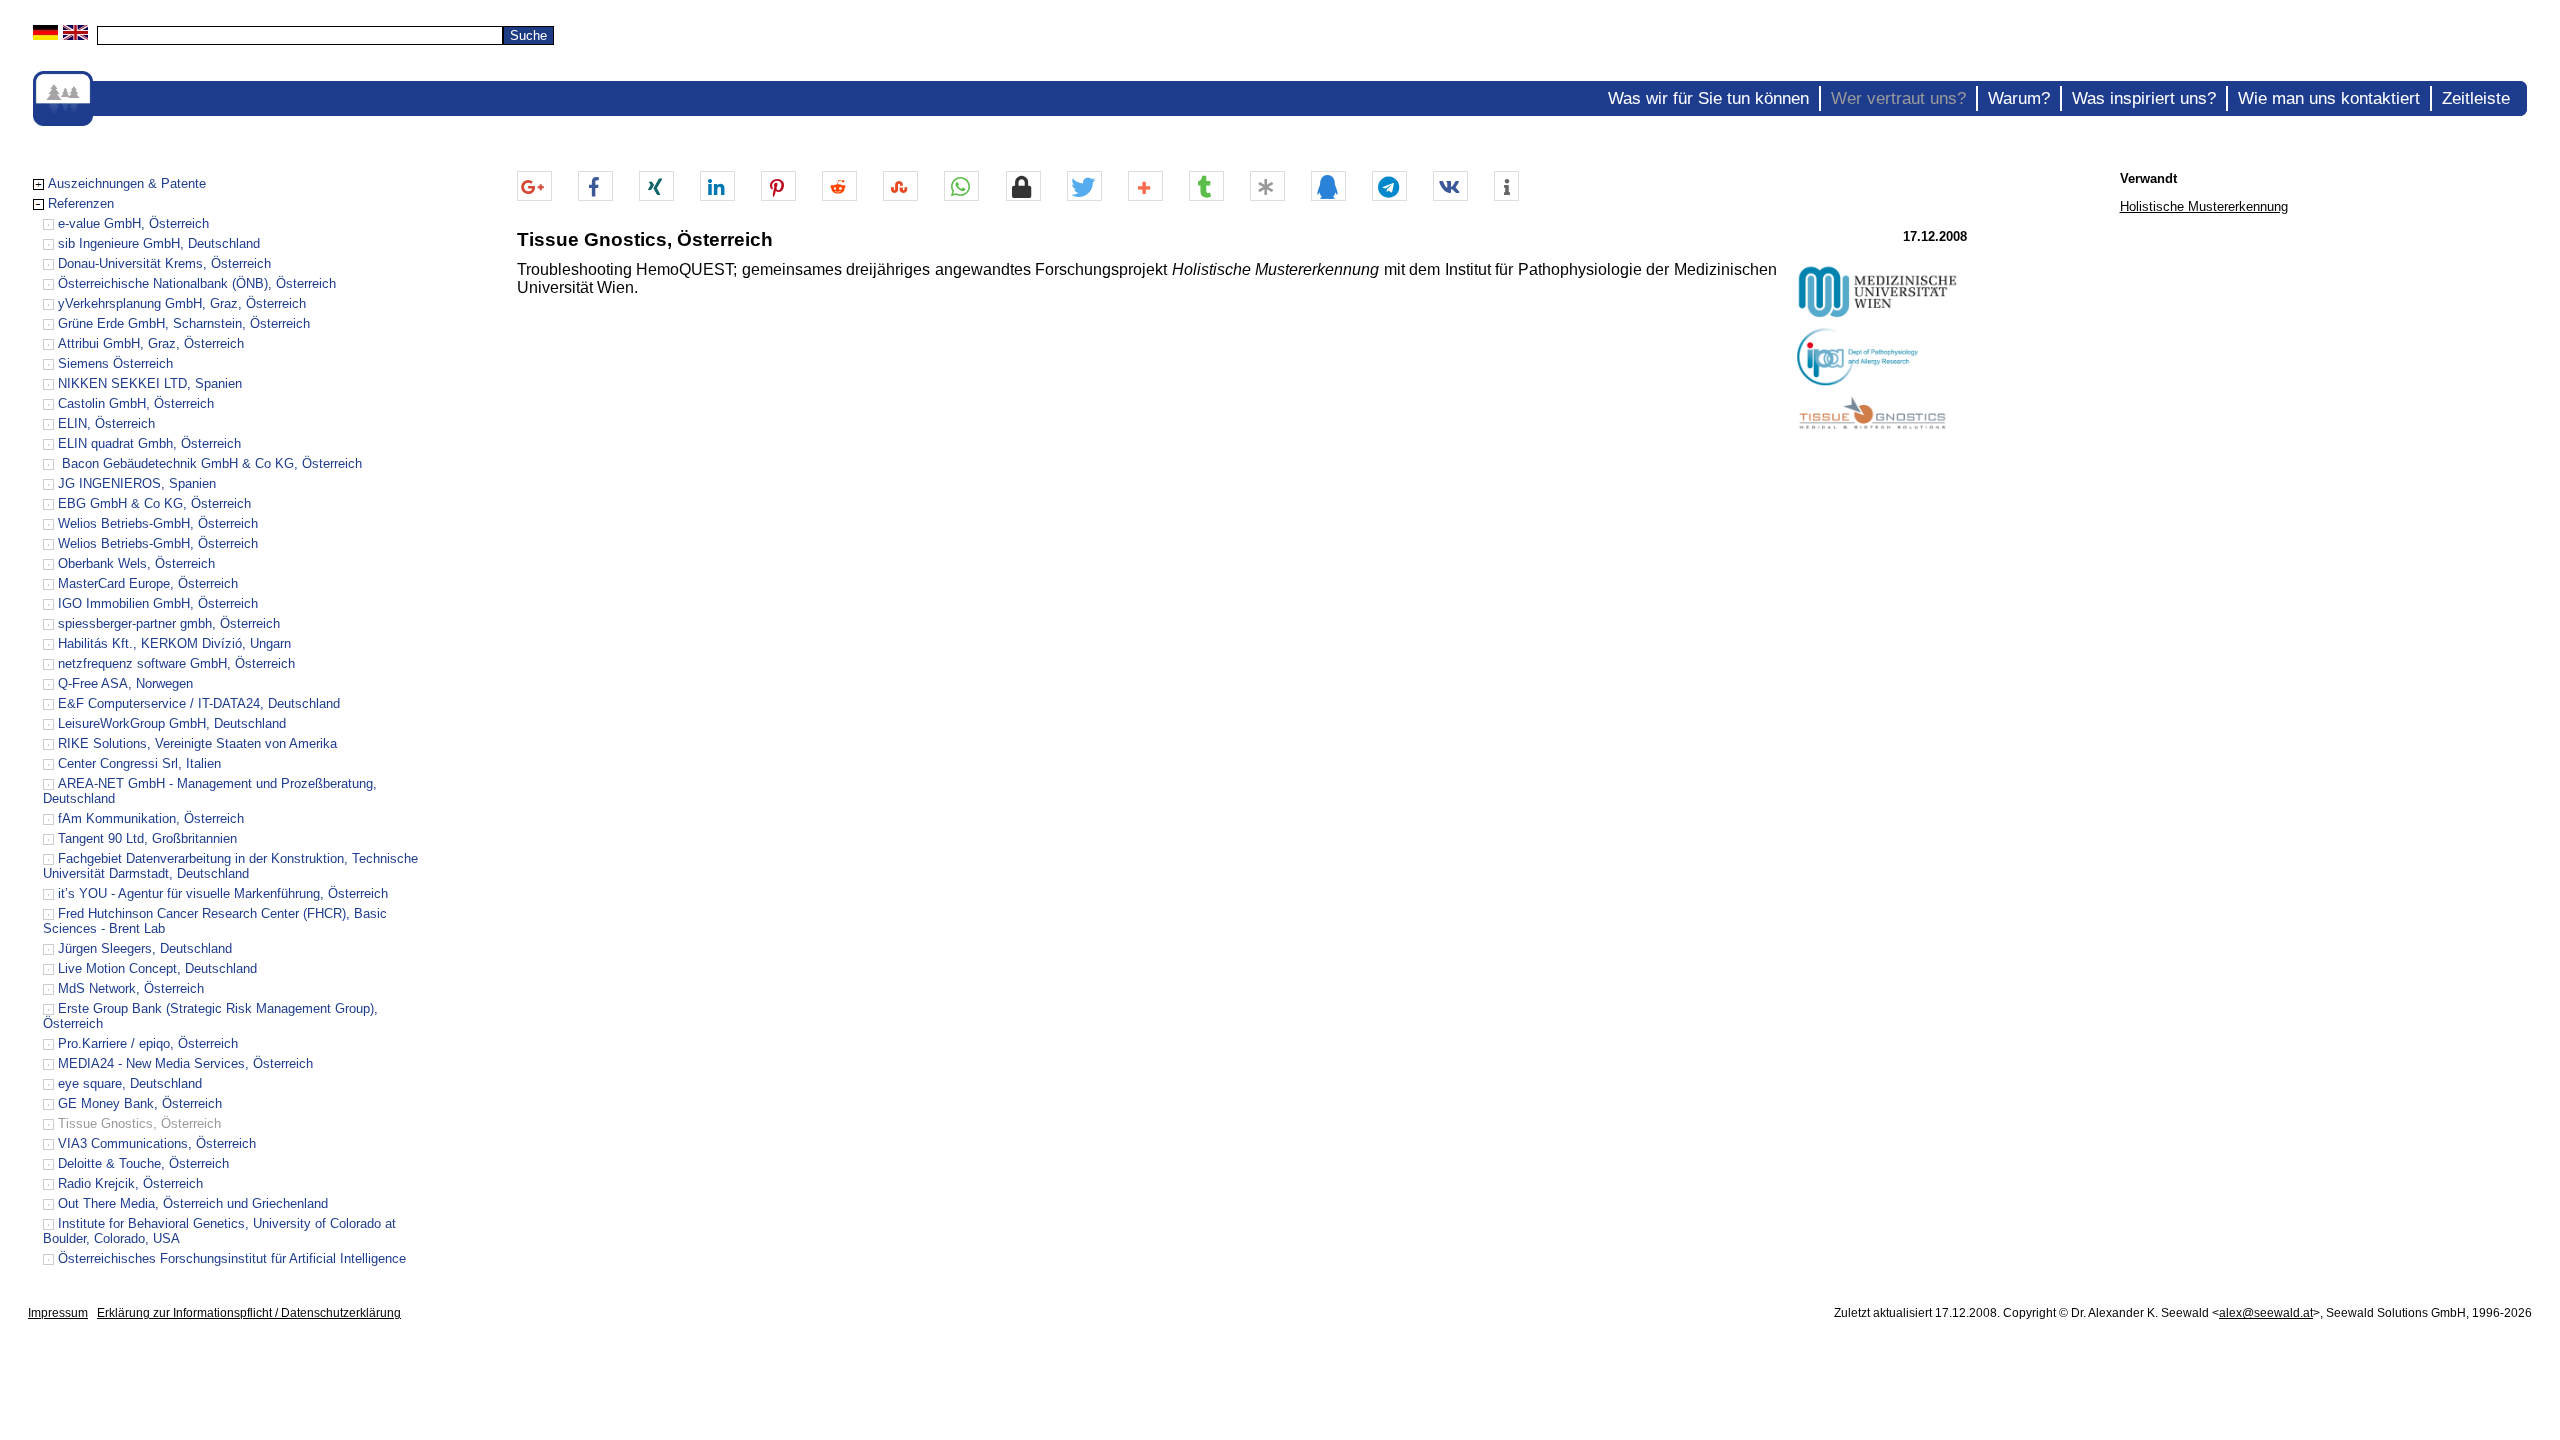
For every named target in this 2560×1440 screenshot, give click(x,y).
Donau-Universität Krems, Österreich (164, 263)
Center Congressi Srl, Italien (139, 763)
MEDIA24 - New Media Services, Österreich (185, 1063)
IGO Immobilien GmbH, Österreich (158, 603)
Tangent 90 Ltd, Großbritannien (147, 838)
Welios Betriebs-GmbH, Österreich (158, 523)
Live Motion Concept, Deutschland (157, 968)
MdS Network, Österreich (131, 988)
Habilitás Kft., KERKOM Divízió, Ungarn (174, 643)
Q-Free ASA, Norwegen (125, 683)
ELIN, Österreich (106, 423)
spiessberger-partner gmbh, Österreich (169, 623)
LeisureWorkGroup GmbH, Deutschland (172, 723)
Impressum (58, 1313)
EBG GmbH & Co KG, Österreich (154, 503)
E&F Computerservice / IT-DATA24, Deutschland (199, 703)
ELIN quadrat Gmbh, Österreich (149, 443)
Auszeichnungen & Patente (127, 183)
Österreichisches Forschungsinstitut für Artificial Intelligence (232, 1258)
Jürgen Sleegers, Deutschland (145, 948)
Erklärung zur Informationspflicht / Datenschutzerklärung (249, 1313)
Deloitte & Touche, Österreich (143, 1163)
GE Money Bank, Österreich (140, 1103)
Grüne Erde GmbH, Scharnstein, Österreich (184, 323)
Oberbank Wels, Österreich (136, 563)
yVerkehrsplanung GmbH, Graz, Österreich (182, 303)
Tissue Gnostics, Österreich (139, 1123)
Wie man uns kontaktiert (2329, 98)
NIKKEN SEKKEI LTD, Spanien (150, 383)
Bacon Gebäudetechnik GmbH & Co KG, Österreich (210, 463)
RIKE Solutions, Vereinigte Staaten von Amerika (197, 743)
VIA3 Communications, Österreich (157, 1143)
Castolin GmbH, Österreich (136, 403)
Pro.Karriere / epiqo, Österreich (148, 1043)
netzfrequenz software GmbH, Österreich (176, 663)
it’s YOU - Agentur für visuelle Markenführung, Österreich (223, 893)
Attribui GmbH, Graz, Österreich (151, 343)
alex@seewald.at (2266, 1313)
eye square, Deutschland (130, 1083)
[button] (534, 187)
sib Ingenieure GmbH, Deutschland (159, 243)
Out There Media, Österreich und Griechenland (193, 1203)
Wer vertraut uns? (1898, 98)
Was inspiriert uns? (2144, 98)
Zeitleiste (2476, 98)
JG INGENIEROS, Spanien (137, 483)
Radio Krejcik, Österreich (130, 1183)
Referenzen (81, 203)
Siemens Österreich (115, 363)
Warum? (2019, 98)
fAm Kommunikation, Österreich (151, 818)
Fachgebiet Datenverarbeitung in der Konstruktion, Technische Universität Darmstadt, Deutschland (230, 866)
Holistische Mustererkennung (2204, 206)
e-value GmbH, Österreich (133, 223)
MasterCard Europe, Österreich (148, 583)
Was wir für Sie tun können (1708, 98)
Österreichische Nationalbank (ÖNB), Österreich (197, 283)
